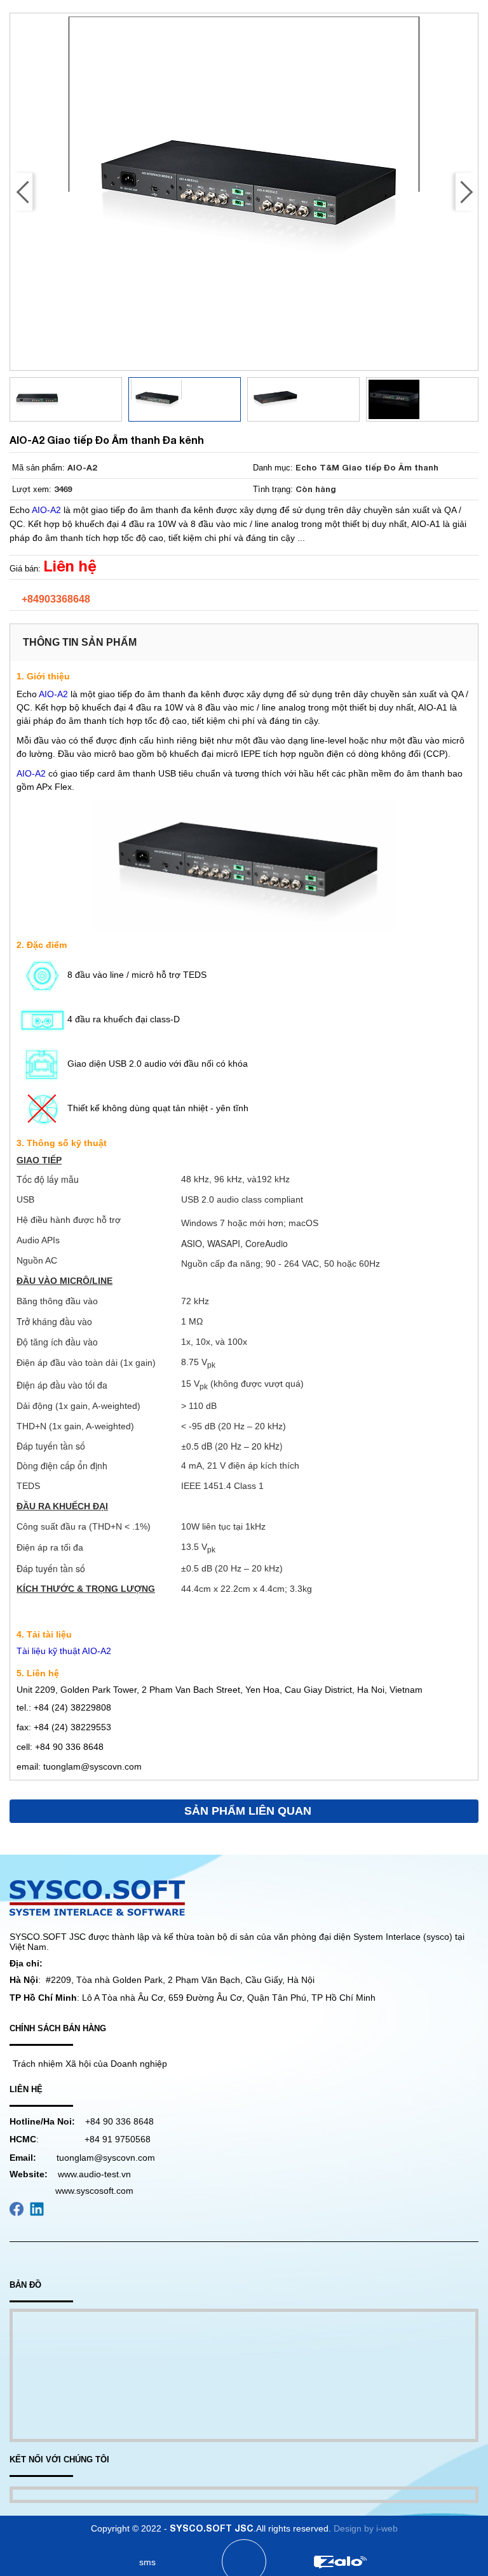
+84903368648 (56, 599)
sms (147, 2562)
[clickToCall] (243, 2562)
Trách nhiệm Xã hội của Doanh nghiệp (90, 2064)
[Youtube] (17, 2208)
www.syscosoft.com (94, 2191)
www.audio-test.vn (94, 2174)
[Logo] (97, 1897)
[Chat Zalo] (340, 2562)
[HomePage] (49, 2562)
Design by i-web (366, 2528)
